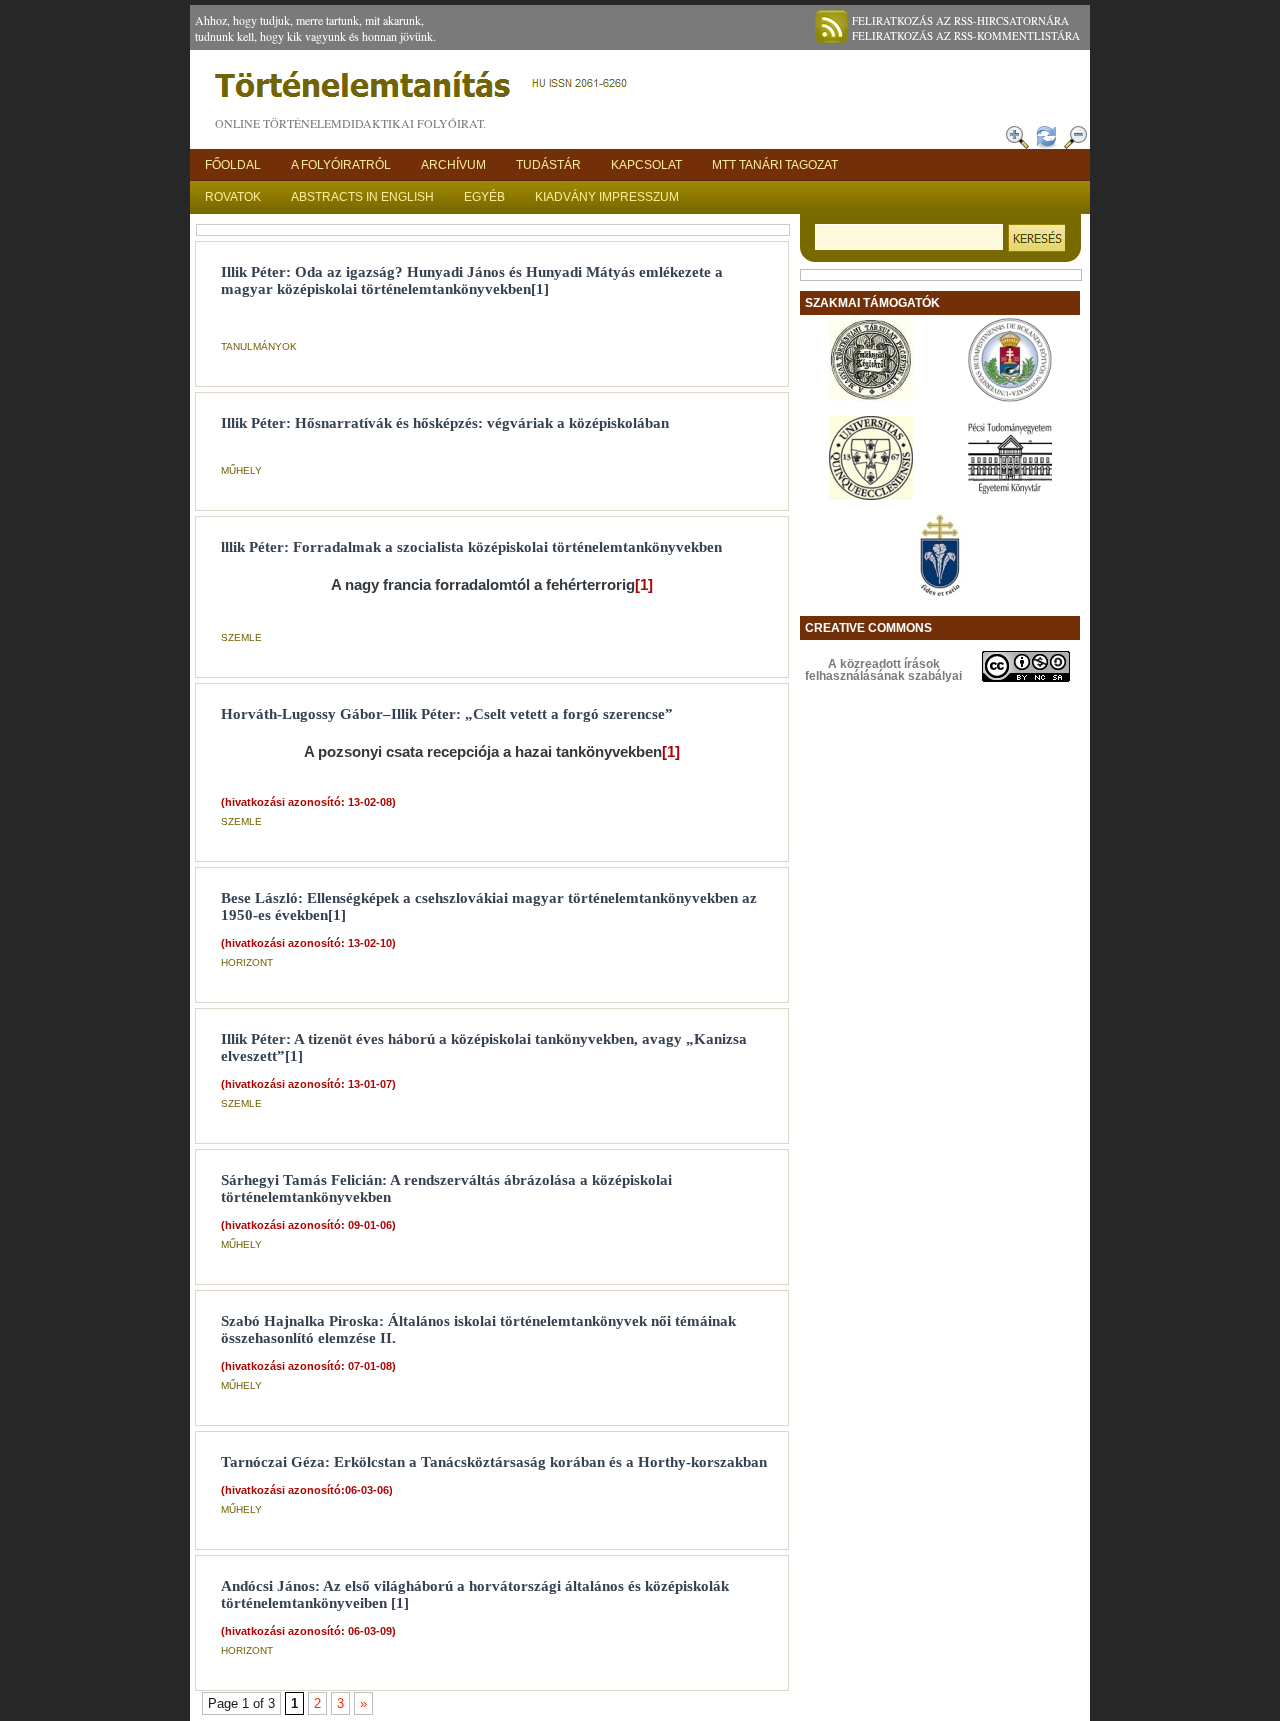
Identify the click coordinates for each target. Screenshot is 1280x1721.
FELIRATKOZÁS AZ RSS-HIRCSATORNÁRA (960, 20)
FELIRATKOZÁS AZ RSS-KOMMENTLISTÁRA (966, 35)
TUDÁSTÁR (548, 165)
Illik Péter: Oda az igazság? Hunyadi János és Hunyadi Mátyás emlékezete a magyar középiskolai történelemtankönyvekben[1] (472, 280)
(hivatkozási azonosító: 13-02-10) (308, 943)
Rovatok (233, 197)
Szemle (241, 637)
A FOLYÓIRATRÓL (341, 165)
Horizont (247, 962)
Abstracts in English (362, 197)
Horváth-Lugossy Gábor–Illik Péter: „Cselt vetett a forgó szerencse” (447, 714)
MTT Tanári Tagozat (775, 165)
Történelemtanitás (425, 90)
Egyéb (484, 197)
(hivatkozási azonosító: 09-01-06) (308, 1225)
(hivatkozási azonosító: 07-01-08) (308, 1366)
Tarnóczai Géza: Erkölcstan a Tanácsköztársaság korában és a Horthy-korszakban (494, 1462)
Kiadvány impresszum (607, 197)
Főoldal (233, 165)
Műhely (241, 470)
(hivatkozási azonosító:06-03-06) (307, 1490)
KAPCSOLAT (646, 165)
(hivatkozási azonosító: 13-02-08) (308, 802)
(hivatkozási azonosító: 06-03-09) (308, 1631)
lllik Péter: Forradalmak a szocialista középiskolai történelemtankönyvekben (471, 547)
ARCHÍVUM (453, 165)
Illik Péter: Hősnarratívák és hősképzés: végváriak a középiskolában (445, 423)
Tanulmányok (259, 346)
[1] (644, 584)
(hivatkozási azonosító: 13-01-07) (308, 1084)
